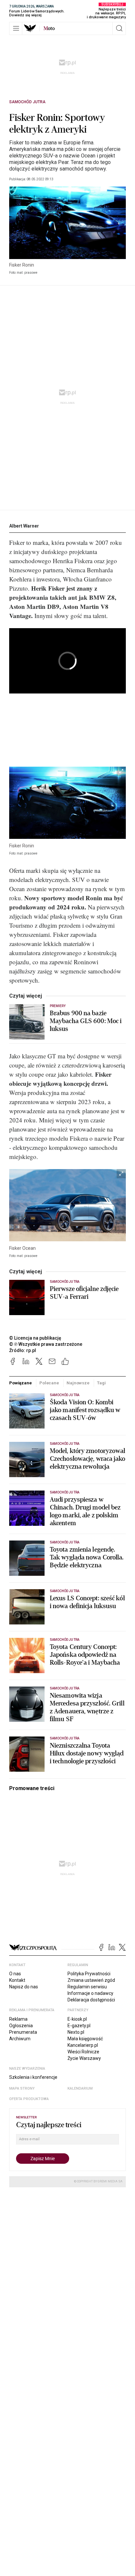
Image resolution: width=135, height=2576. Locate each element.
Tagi (101, 1383)
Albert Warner (24, 526)
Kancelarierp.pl (83, 2045)
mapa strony (22, 2088)
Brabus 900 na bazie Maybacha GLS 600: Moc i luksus (86, 1021)
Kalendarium (80, 2088)
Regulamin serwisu (87, 1987)
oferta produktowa (29, 2099)
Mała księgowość (85, 2039)
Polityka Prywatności (89, 1974)
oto (49, 28)
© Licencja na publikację (35, 1338)
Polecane (49, 1383)
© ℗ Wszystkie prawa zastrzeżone (46, 1344)
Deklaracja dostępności (91, 2000)
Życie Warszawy (84, 2058)
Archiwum (20, 2039)
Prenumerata (23, 2032)
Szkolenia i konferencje (33, 2077)
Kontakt (17, 1980)
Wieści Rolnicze (83, 2052)
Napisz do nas (24, 1987)
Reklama (18, 2019)
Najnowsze (78, 1383)
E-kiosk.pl (77, 2019)
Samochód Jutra (27, 102)
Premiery (58, 1006)
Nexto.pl (76, 2032)
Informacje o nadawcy (90, 1993)
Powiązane (20, 1383)
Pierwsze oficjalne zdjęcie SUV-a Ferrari (84, 1293)
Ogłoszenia (21, 2026)
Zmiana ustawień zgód (91, 1980)
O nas (15, 1974)
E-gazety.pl (79, 2026)
